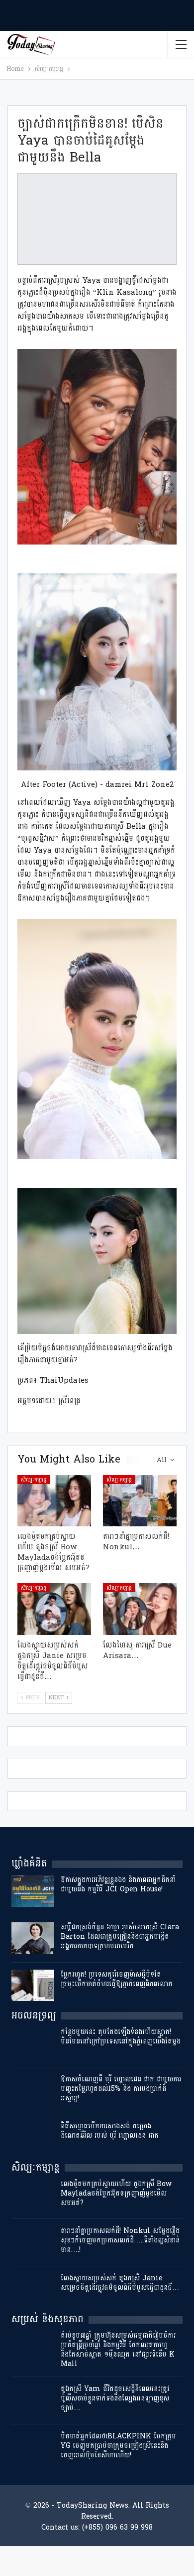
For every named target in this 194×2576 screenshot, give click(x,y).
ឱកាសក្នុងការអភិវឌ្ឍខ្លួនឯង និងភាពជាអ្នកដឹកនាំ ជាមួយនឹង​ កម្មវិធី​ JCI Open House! (118, 1884)
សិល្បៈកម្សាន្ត (34, 1479)
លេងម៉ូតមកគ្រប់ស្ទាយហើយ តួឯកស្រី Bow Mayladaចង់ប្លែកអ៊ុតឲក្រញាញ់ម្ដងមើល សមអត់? (116, 2193)
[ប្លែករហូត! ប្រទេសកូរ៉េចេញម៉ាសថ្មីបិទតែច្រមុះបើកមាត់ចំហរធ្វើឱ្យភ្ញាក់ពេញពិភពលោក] (33, 1986)
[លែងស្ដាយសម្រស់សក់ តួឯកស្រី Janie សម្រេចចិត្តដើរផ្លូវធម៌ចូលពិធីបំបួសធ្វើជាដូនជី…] (54, 1609)
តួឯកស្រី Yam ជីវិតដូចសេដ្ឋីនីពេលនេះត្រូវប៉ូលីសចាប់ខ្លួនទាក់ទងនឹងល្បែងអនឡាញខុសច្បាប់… (115, 2398)
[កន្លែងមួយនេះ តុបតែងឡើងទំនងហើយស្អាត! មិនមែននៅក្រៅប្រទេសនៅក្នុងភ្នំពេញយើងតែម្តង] (33, 2043)
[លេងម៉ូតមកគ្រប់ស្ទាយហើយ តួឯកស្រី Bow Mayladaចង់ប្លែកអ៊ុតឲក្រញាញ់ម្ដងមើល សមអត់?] (54, 1501)
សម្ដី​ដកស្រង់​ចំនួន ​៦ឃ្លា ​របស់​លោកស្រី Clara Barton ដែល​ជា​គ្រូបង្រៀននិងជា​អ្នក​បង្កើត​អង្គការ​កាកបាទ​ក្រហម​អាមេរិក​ (120, 1936)
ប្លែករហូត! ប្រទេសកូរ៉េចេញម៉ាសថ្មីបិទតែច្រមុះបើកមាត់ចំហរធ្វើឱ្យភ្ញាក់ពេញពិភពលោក (117, 1979)
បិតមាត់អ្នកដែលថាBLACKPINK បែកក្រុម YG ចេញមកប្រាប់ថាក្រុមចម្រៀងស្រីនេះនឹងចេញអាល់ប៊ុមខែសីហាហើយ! (118, 2446)
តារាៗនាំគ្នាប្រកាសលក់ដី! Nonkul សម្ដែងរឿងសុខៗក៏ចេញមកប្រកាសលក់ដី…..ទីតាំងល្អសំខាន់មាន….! (120, 2240)
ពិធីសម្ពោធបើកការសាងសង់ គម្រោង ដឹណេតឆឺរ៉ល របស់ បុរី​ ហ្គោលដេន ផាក (110, 2131)
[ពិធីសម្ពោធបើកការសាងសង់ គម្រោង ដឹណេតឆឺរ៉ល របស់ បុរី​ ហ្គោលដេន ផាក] (33, 2137)
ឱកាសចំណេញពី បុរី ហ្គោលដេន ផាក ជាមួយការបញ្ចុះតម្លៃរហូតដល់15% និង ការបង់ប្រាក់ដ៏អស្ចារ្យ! (121, 2089)
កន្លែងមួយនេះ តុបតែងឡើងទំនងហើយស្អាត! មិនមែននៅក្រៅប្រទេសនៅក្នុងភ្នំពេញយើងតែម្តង (121, 2036)
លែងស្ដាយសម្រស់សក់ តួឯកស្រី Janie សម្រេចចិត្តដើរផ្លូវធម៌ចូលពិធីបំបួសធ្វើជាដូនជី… (120, 2283)
